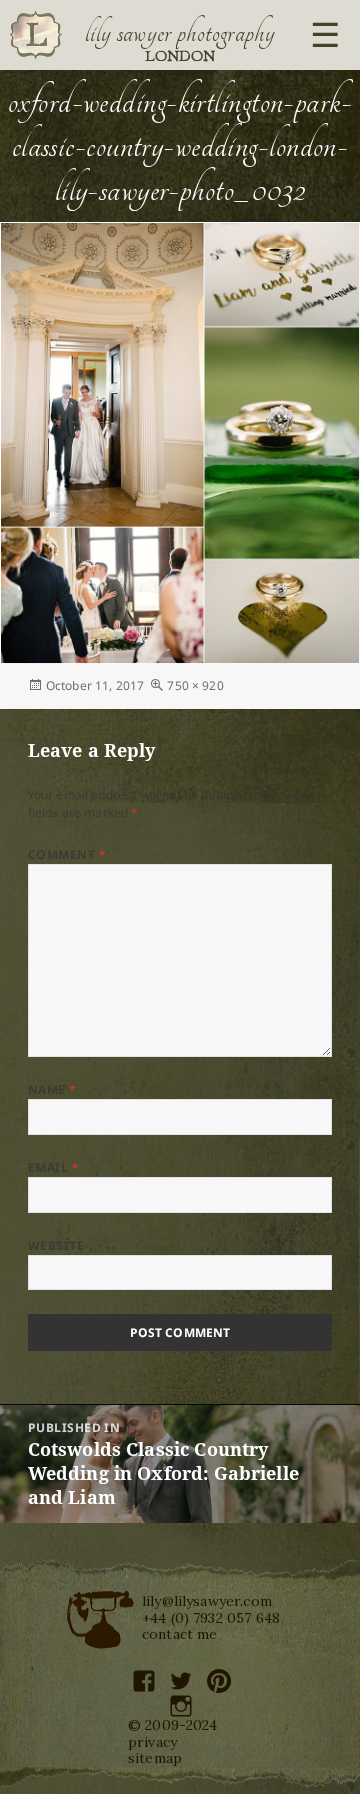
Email (53, 1167)
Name (52, 1089)
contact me (180, 1634)
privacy (152, 1742)
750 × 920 (195, 685)
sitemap (155, 1758)
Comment (67, 854)
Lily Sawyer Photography (180, 33)
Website (56, 1245)
